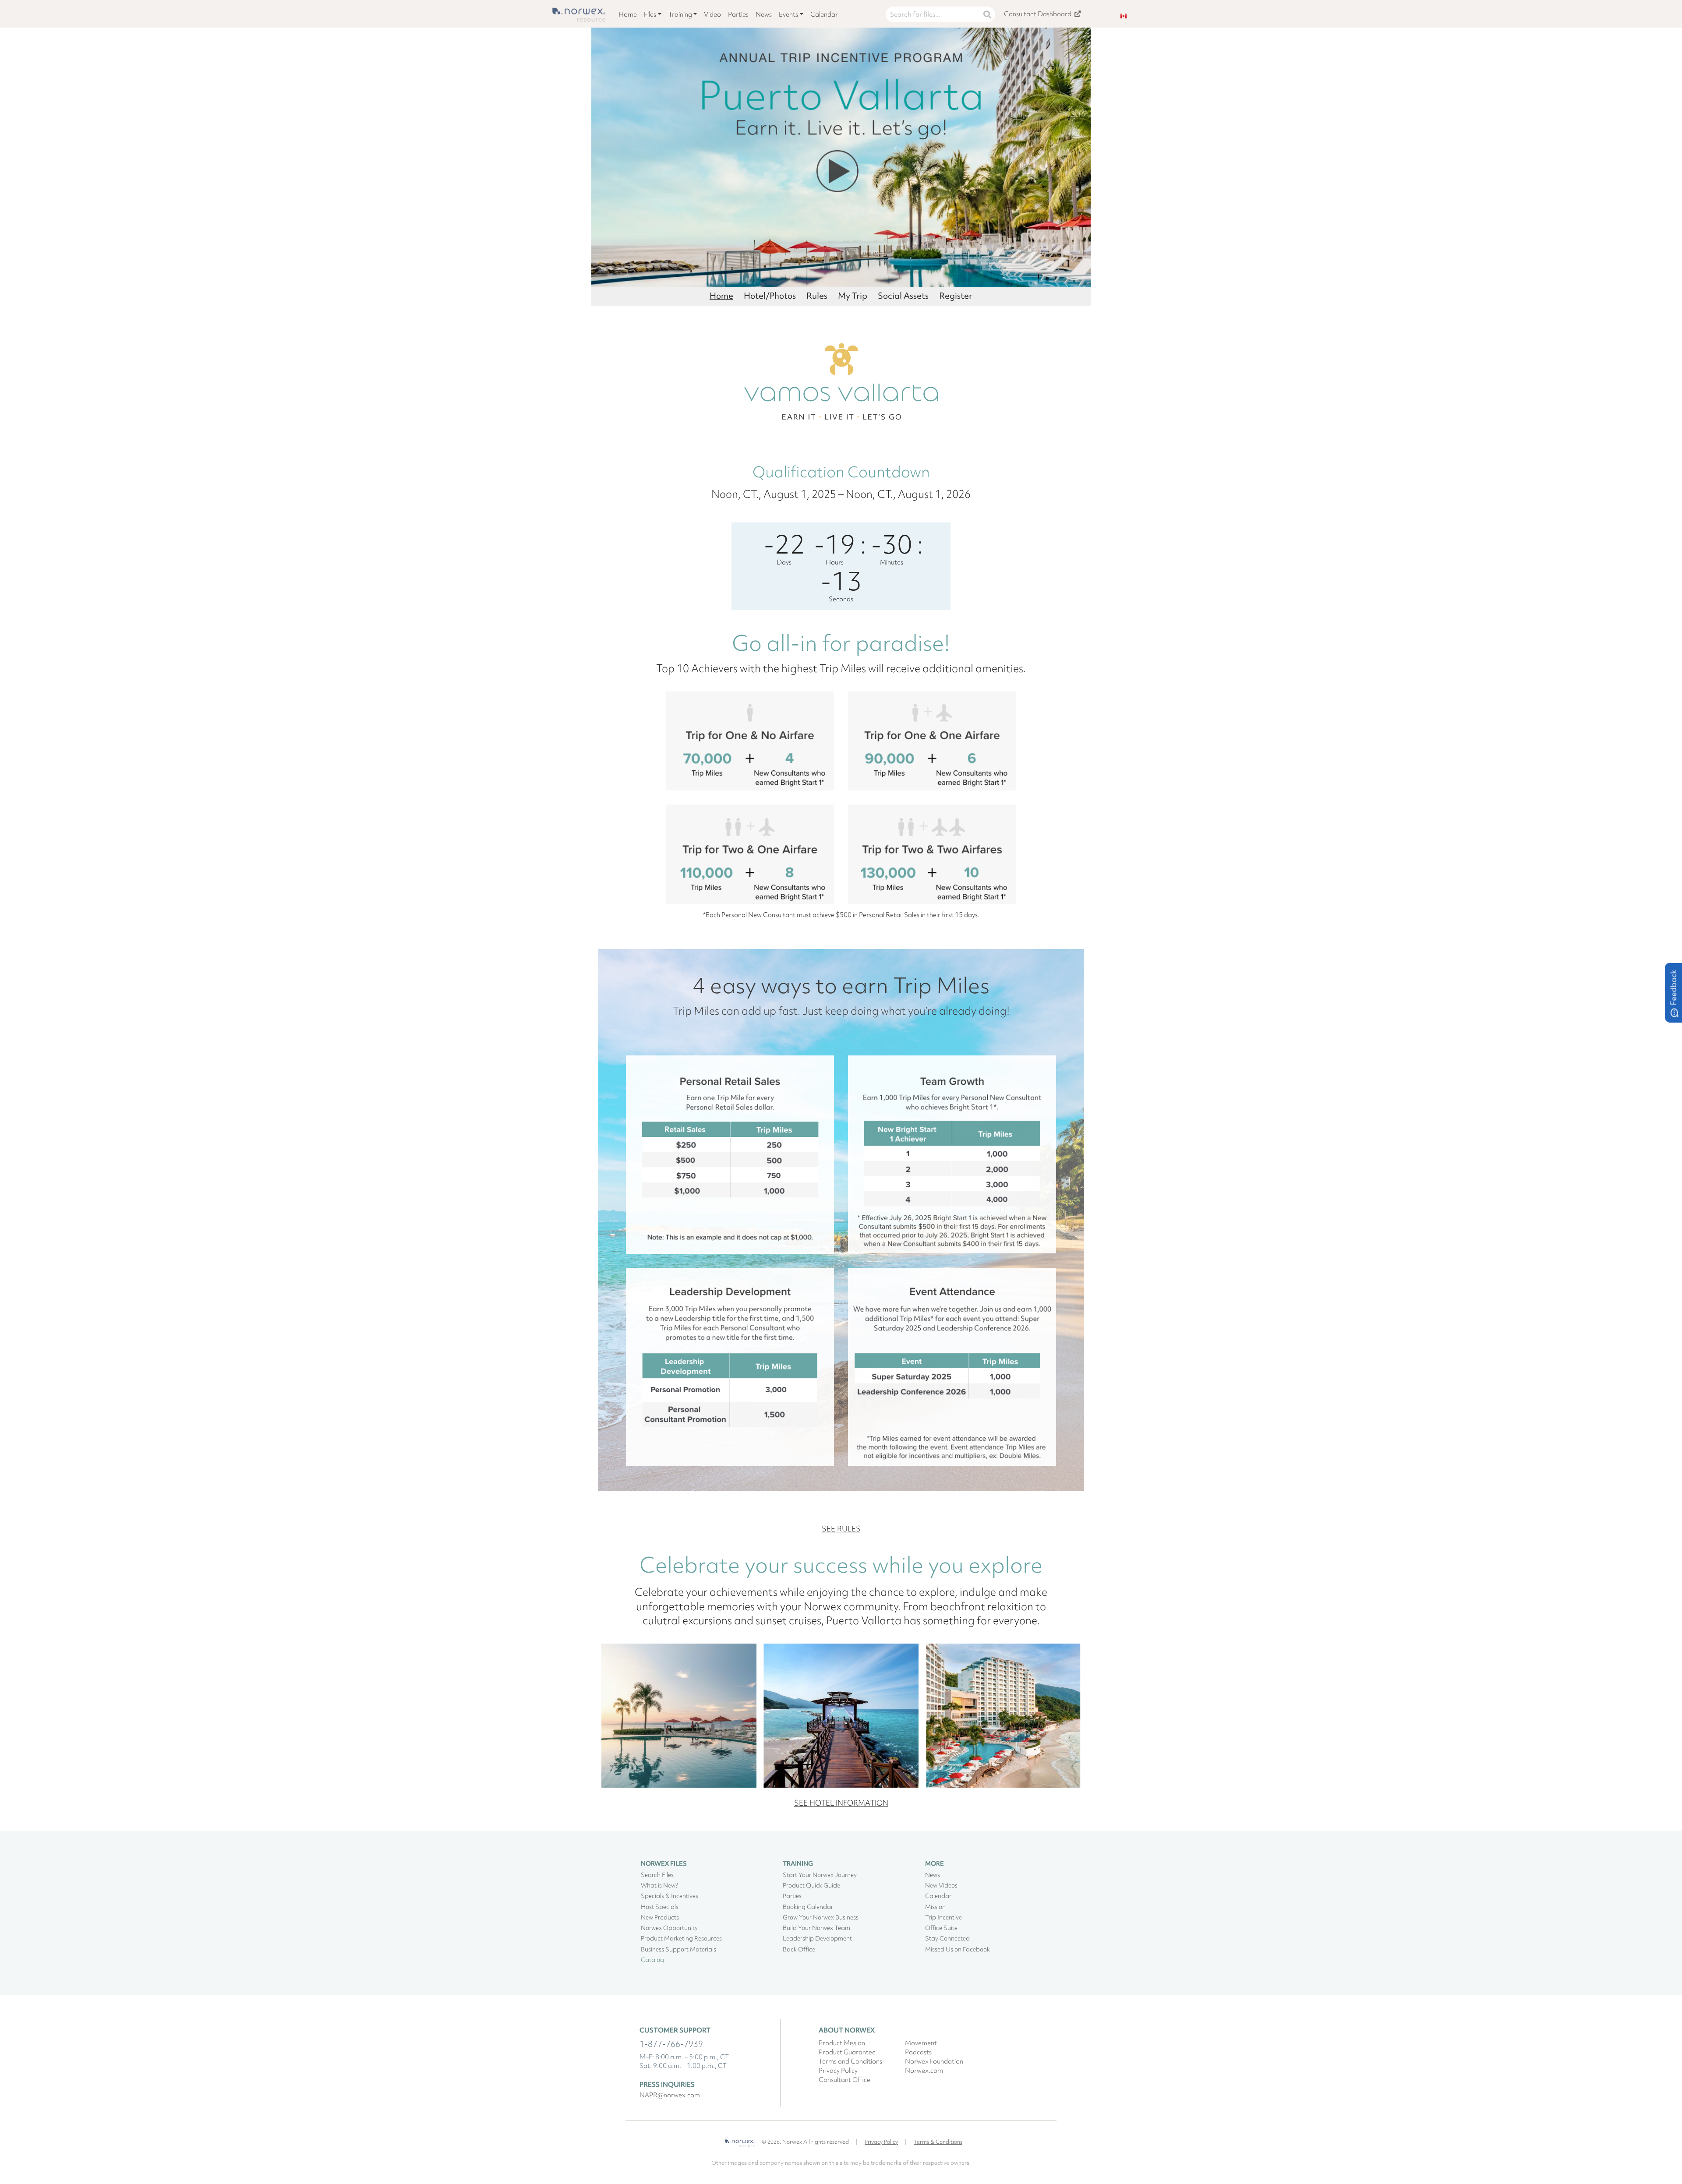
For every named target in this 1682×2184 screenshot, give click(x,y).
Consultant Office (845, 2080)
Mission (935, 1907)
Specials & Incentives (670, 1896)
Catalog (652, 1960)
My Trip (853, 296)
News (764, 14)
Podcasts (918, 2052)
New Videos (941, 1885)
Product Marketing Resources (681, 1938)
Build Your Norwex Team (816, 1928)
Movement (921, 2043)
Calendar (824, 14)
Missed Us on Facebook (958, 1949)
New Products (660, 1917)
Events (788, 14)
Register (956, 296)
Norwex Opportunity (669, 1928)
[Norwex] (740, 2140)
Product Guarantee (847, 2052)
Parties (738, 14)
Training (680, 14)
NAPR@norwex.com (670, 2095)
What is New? (659, 1885)
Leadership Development (817, 1938)
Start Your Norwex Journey (820, 1875)
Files (650, 14)
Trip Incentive (943, 1917)
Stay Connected (947, 1938)
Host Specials (660, 1907)
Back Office (799, 1949)
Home (628, 14)
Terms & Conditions (938, 2142)
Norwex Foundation (934, 2061)
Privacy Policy (838, 2071)
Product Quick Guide (811, 1885)
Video (712, 14)
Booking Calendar (808, 1907)
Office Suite (941, 1928)
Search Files (657, 1875)
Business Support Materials (678, 1949)
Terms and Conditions (850, 2061)
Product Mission (842, 2043)
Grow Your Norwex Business (821, 1917)
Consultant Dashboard (1038, 14)
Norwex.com (924, 2071)
